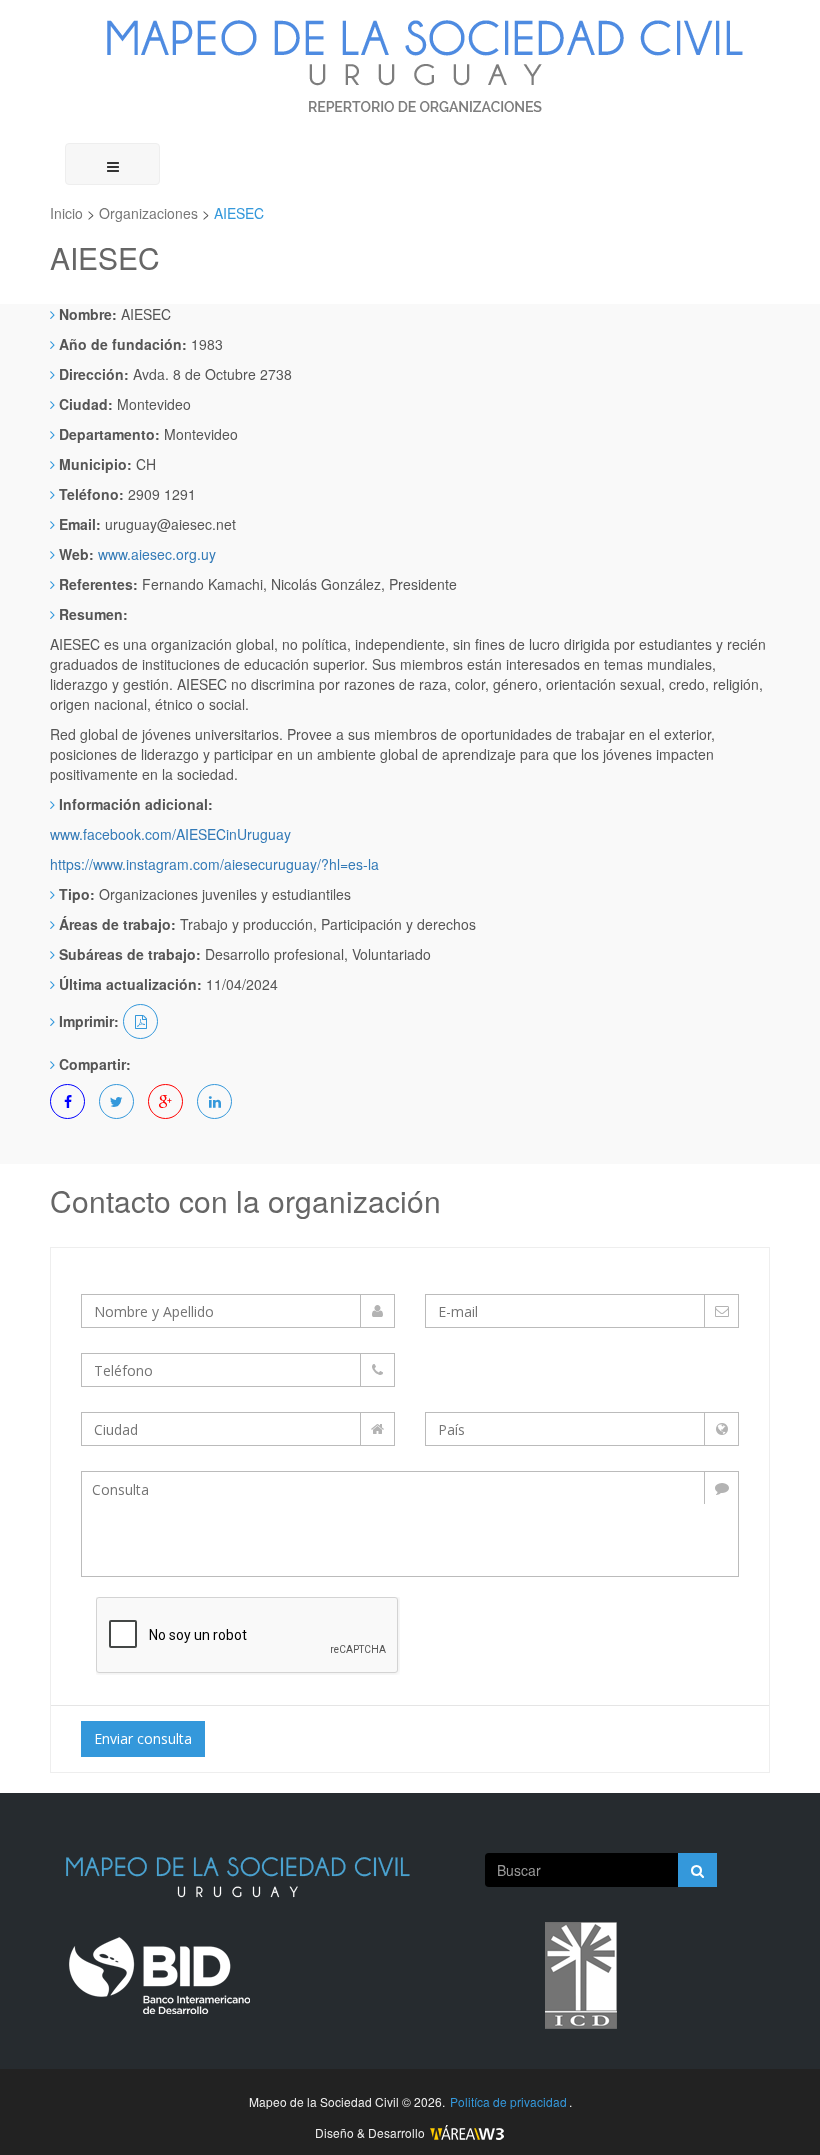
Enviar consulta (143, 1738)
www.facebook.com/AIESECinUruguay (170, 834)
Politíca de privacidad (508, 2101)
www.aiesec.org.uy (157, 554)
